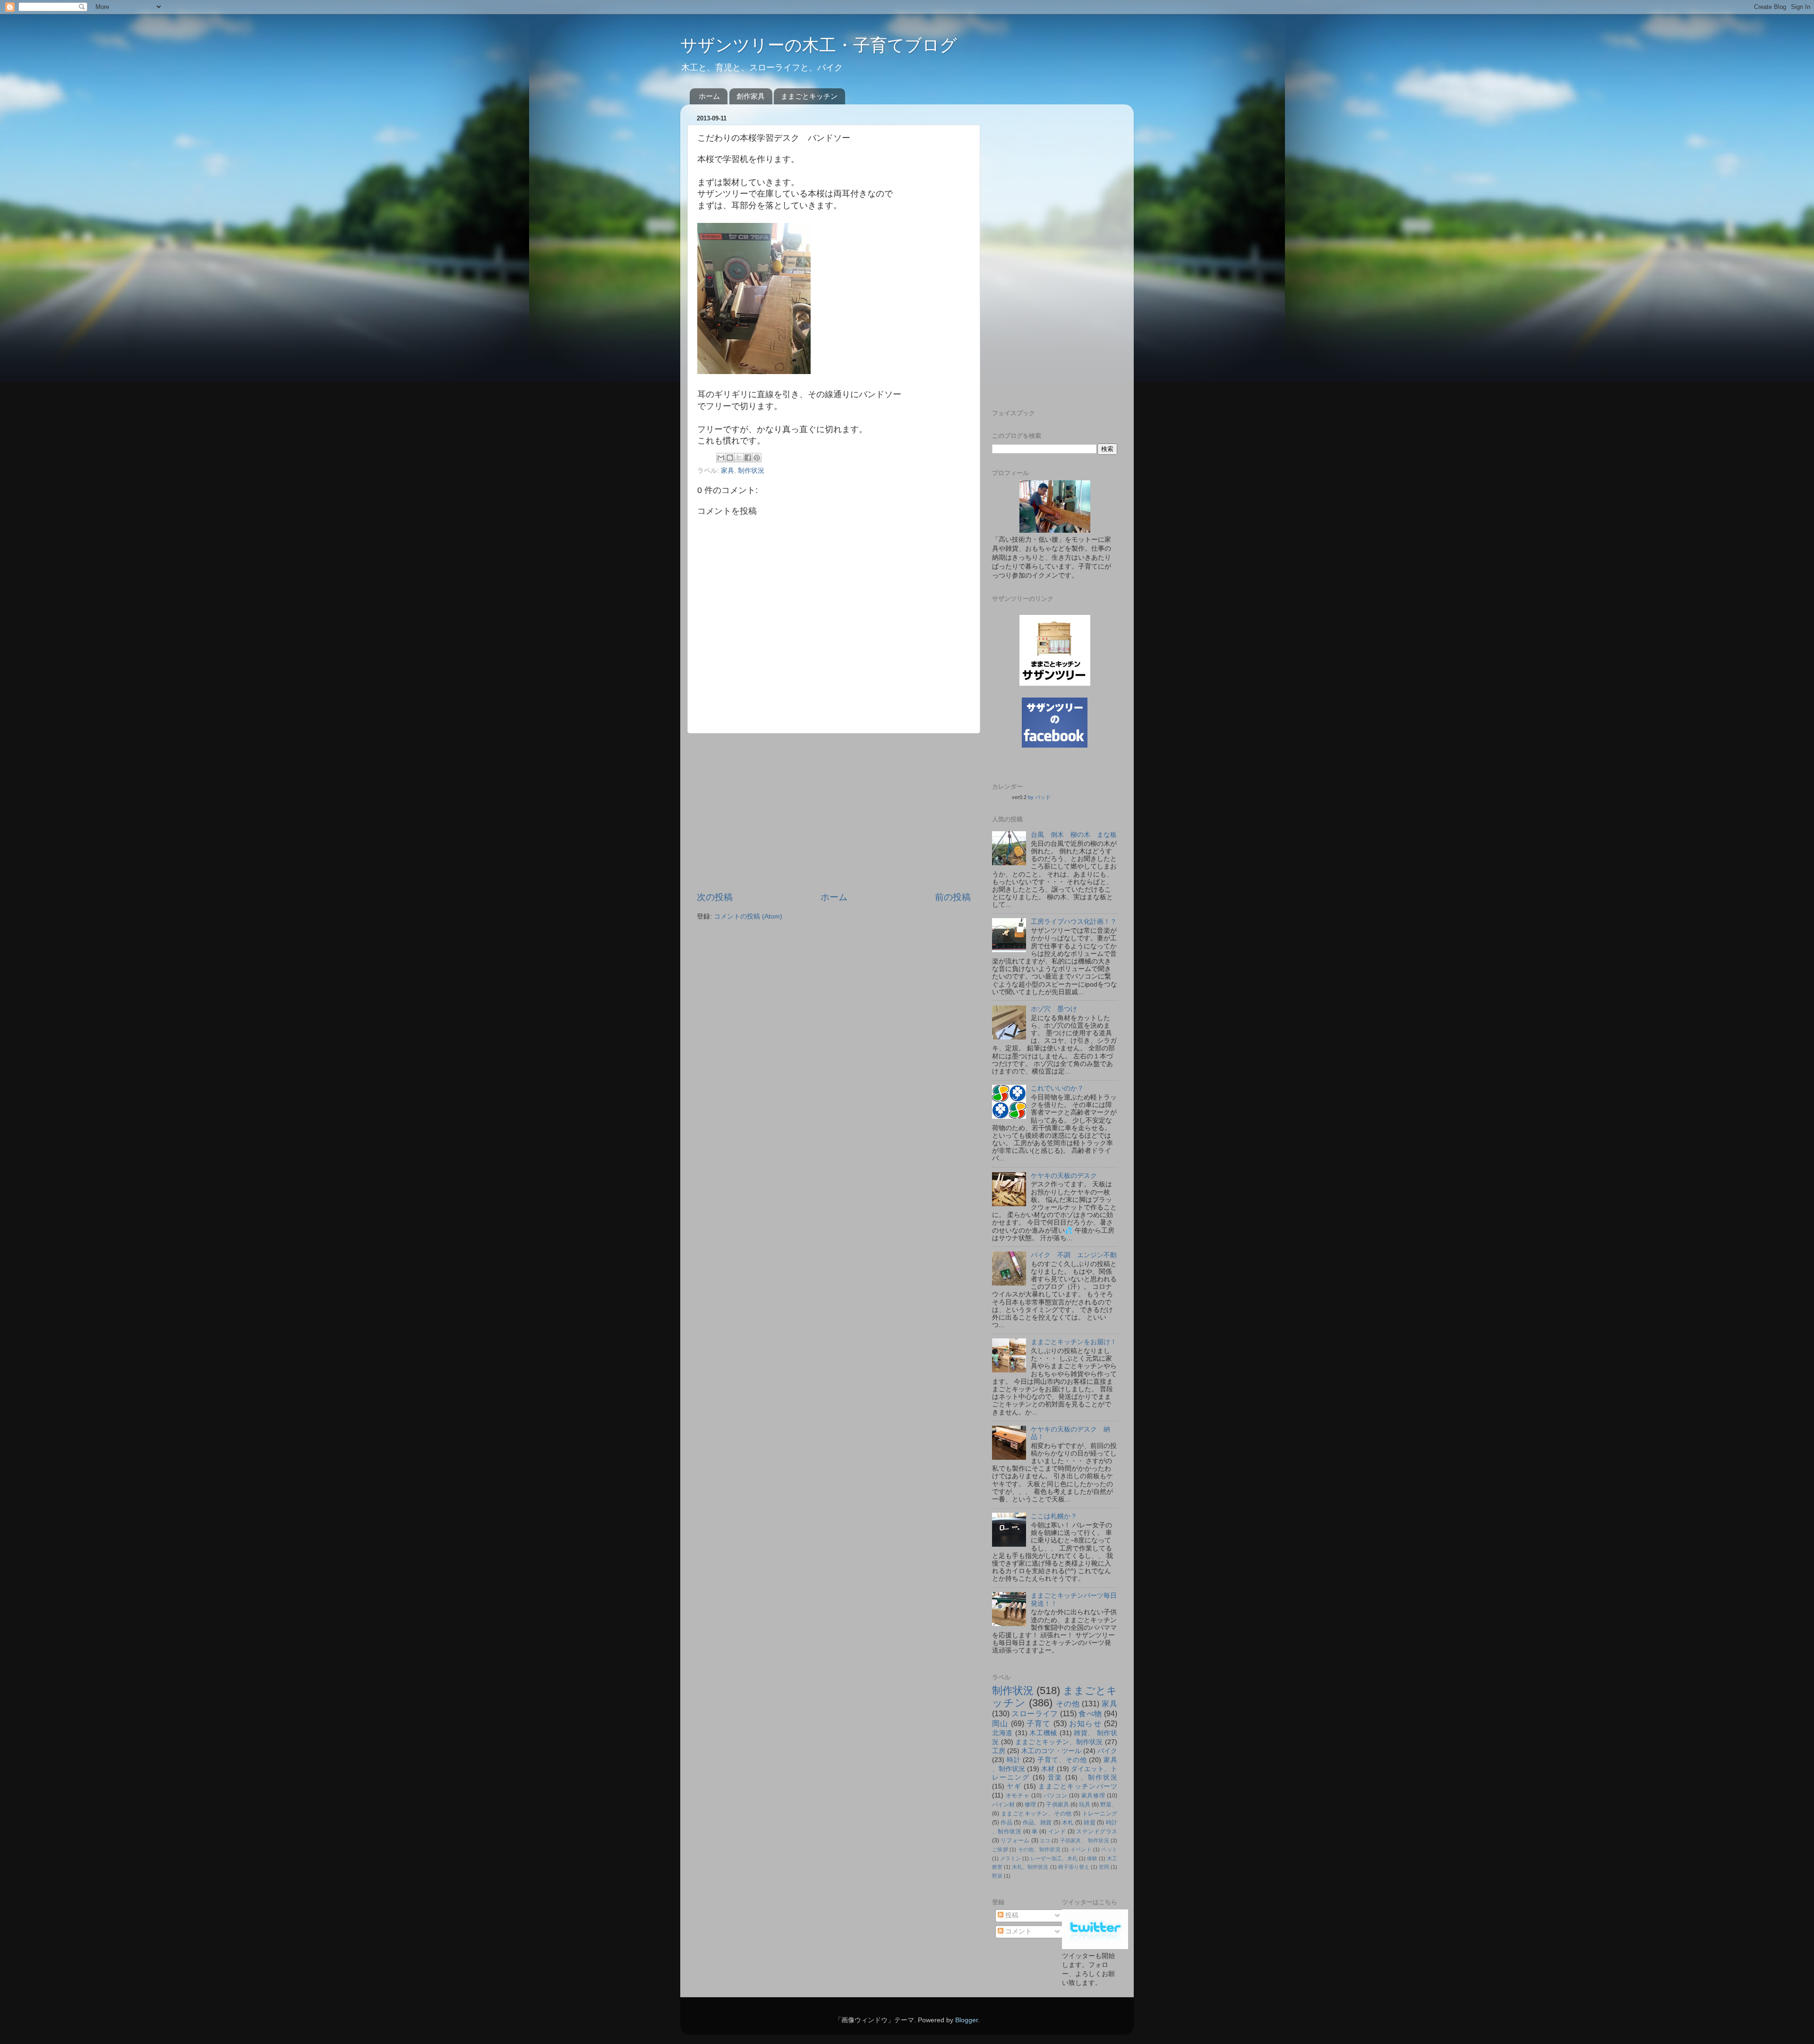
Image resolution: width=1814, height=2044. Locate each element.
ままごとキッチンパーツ (1078, 1786)
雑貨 (1090, 1823)
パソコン (1056, 1796)
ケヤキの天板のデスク (1064, 1176)
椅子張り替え (1074, 1867)
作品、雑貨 (1037, 1823)
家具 (727, 471)
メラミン (1010, 1858)
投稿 (1011, 1915)
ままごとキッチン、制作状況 (1059, 1742)
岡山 (1000, 1723)
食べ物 (1090, 1713)
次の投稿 (715, 897)
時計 (1014, 1760)
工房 (999, 1751)
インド (1057, 1831)
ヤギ (1014, 1786)
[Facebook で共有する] (748, 458)
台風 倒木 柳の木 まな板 (1074, 835)
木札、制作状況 (1030, 1867)
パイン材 (1003, 1805)
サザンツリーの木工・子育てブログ (819, 45)
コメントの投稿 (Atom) (748, 916)
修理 (1030, 1805)
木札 (1068, 1823)
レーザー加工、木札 (1054, 1858)
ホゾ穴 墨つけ (1054, 1009)
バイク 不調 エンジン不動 (1074, 1255)
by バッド (1039, 797)
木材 (1048, 1769)
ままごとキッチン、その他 (1036, 1814)
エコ (1045, 1840)
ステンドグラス (1097, 1831)
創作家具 (751, 96)
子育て (1039, 1723)
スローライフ (1035, 1713)
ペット (1109, 1849)
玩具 (1085, 1805)
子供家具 (1057, 1805)
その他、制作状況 (1039, 1849)
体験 (1092, 1858)
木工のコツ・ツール (1051, 1751)
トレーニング (1100, 1814)
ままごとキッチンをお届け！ (1074, 1342)
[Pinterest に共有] (757, 458)
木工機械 (1043, 1733)
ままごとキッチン (809, 96)
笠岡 (1104, 1867)
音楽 (1055, 1777)
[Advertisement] (834, 812)
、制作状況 (1099, 1777)
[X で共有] (739, 458)
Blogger (967, 2020)
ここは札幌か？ (1054, 1516)
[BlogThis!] (730, 458)
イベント (1081, 1849)
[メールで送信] (721, 458)
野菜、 (1109, 1805)
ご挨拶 (1000, 1849)
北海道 (1002, 1733)
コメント (1018, 1931)
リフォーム (1015, 1840)
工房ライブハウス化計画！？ (1074, 922)
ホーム (709, 96)
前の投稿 (953, 897)
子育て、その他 (1062, 1760)
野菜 (997, 1876)
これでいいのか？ (1057, 1088)
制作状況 (751, 471)
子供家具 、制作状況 (1085, 1840)
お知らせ (1085, 1723)
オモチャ (1018, 1796)
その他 (1068, 1703)
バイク (1107, 1751)
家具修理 (1093, 1796)
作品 (1006, 1823)
